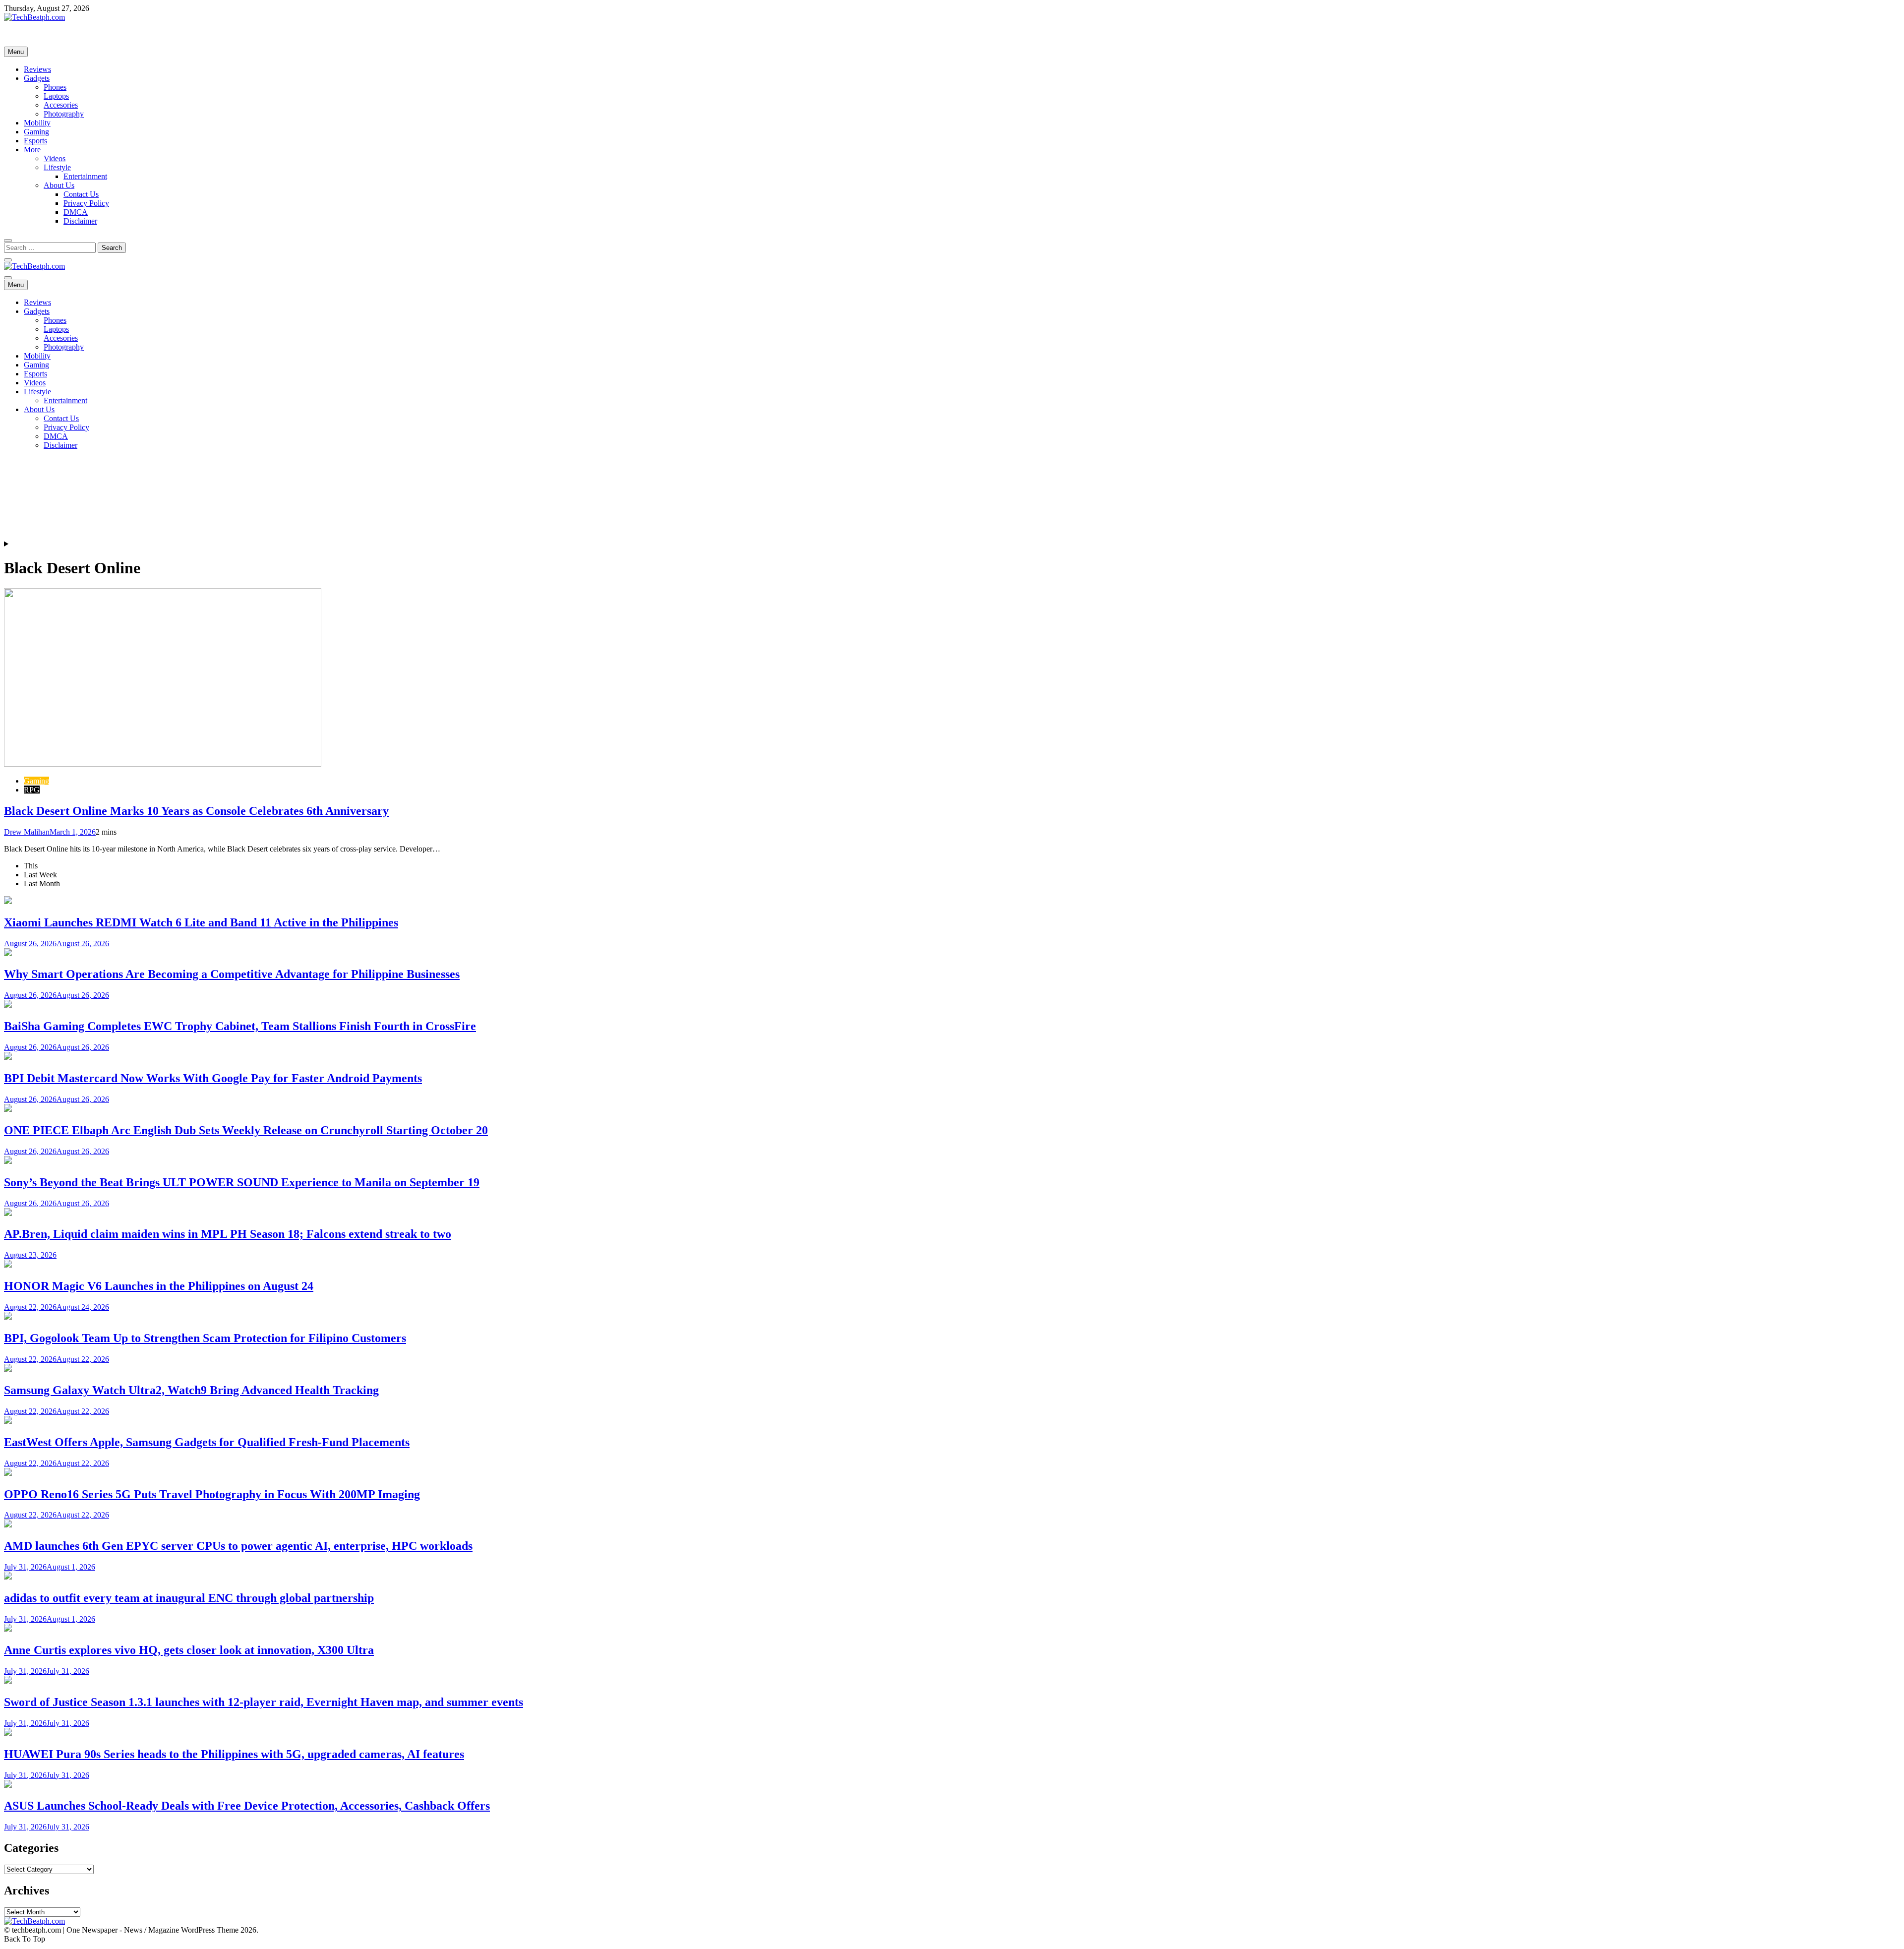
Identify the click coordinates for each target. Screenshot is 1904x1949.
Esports (35, 141)
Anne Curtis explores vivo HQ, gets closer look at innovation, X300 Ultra (189, 1650)
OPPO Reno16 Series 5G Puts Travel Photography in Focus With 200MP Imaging (212, 1494)
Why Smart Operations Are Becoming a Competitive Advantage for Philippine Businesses (232, 974)
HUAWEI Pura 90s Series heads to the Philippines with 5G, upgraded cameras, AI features (234, 1754)
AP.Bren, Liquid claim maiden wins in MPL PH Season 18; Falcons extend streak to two (228, 1234)
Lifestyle (57, 167)
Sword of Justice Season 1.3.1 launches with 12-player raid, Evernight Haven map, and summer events (264, 1702)
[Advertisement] (301, 331)
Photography (64, 114)
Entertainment (85, 176)
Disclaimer (80, 221)
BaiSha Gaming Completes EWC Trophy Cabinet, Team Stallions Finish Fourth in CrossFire (240, 1026)
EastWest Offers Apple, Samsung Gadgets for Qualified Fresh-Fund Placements (207, 1442)
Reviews (37, 69)
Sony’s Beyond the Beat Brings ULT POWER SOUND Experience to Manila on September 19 (242, 1182)
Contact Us (81, 194)
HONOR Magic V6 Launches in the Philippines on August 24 (159, 1286)
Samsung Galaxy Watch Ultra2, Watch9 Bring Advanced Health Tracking (191, 1390)
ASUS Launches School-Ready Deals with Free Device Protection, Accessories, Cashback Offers (247, 1806)
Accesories (61, 105)
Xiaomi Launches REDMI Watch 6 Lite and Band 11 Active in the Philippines (201, 922)
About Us (59, 185)
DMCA (76, 212)
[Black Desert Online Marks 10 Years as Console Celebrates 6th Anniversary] (163, 764)
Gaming (36, 132)
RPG (32, 790)
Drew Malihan (27, 832)
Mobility (37, 123)
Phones (55, 87)
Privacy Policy (86, 203)
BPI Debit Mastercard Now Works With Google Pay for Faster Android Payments (213, 1078)
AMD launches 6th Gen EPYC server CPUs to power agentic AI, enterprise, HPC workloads (238, 1546)
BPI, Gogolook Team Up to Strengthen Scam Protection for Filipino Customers (205, 1338)
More (32, 150)
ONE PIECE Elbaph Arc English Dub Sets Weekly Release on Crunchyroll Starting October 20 (246, 1130)
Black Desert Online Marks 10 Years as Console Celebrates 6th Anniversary (196, 811)
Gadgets (37, 78)
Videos (55, 158)
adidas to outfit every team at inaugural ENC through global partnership (189, 1598)
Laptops (56, 96)
